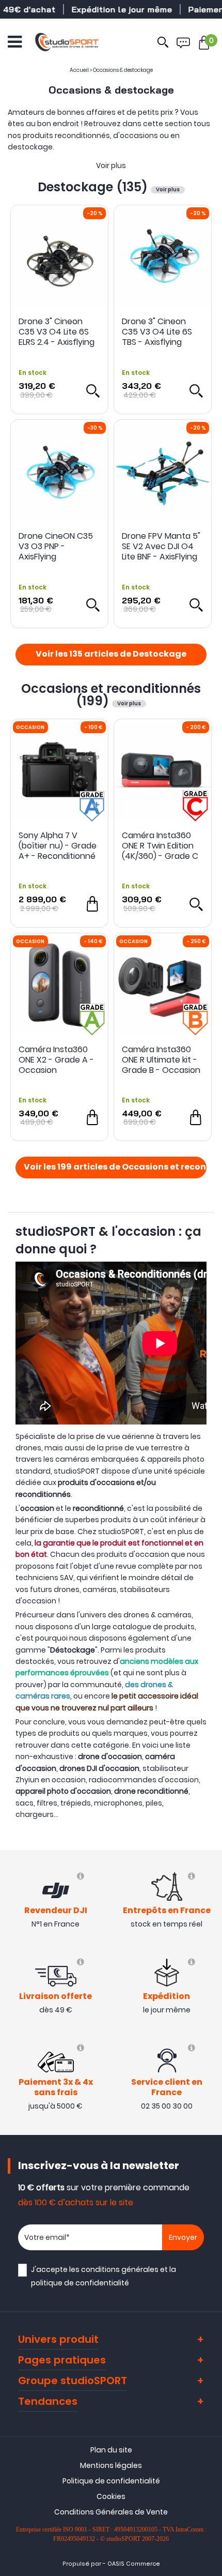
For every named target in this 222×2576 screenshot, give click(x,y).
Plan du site (111, 2450)
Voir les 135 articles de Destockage (111, 655)
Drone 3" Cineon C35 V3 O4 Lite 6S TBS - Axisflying (157, 332)
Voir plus (111, 165)
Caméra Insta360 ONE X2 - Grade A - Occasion (56, 1060)
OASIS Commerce (134, 2564)
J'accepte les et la (104, 2276)
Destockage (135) (94, 187)
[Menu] (15, 42)
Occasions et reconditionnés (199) (111, 695)
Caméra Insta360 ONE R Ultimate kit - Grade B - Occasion (161, 1060)
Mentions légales (111, 2465)
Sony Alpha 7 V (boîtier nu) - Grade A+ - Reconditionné (58, 846)
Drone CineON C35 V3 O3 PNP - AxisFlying (56, 547)
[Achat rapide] (92, 904)
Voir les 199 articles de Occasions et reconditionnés (115, 1168)
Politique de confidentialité (111, 2481)
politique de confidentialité (80, 2283)
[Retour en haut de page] (209, 1793)
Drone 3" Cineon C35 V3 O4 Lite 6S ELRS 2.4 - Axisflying (57, 332)
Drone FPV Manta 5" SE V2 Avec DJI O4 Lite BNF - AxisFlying (161, 547)
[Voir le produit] (92, 390)
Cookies (111, 2496)
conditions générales (120, 2269)
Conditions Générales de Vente (111, 2512)
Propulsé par (82, 2564)
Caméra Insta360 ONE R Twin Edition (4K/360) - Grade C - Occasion (160, 846)
